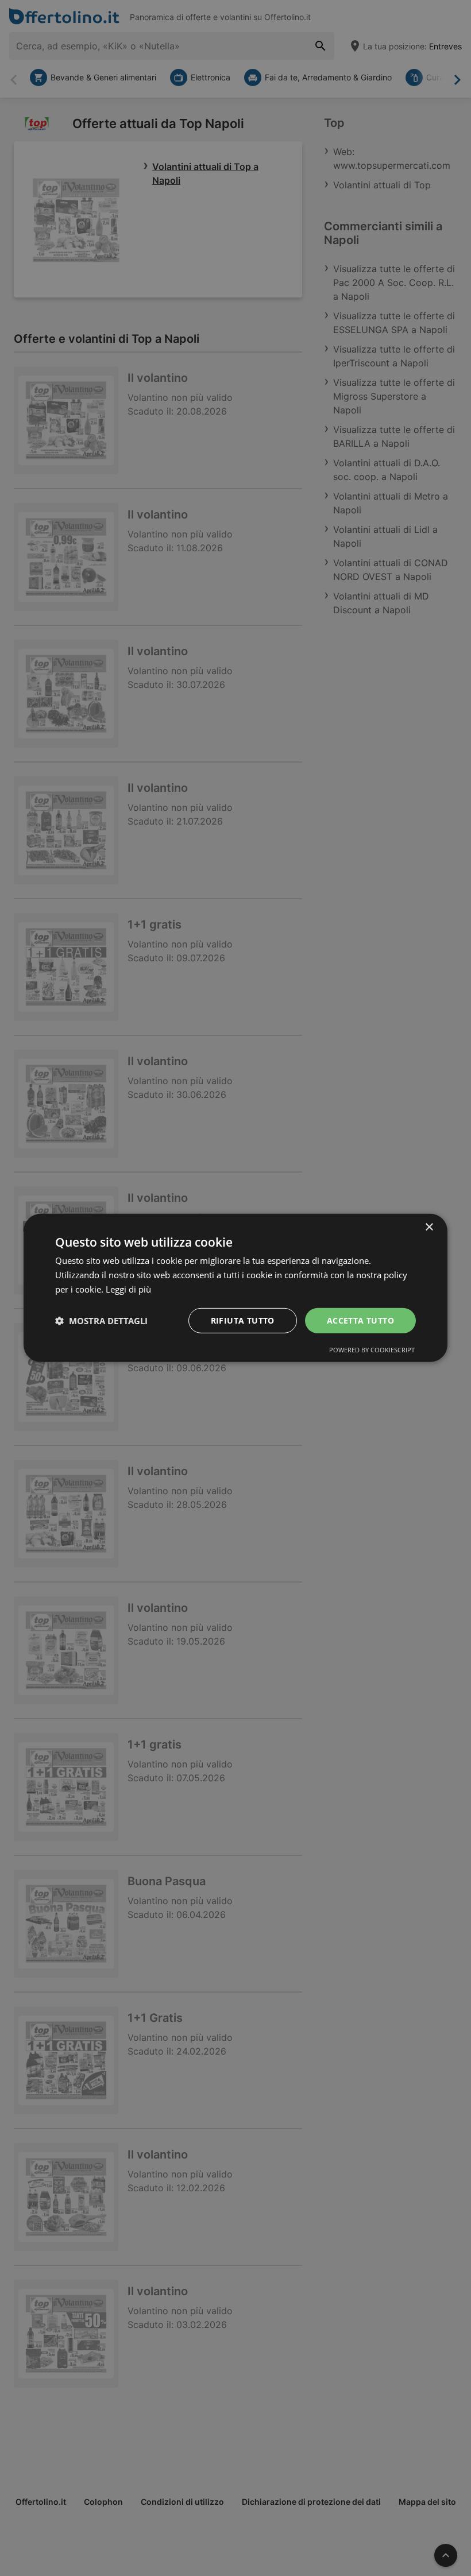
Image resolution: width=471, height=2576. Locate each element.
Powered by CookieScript (372, 1350)
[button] (101, 1321)
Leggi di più (128, 1289)
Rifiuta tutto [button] (243, 1320)
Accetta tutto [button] (360, 1320)
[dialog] (235, 1288)
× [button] (429, 1227)
